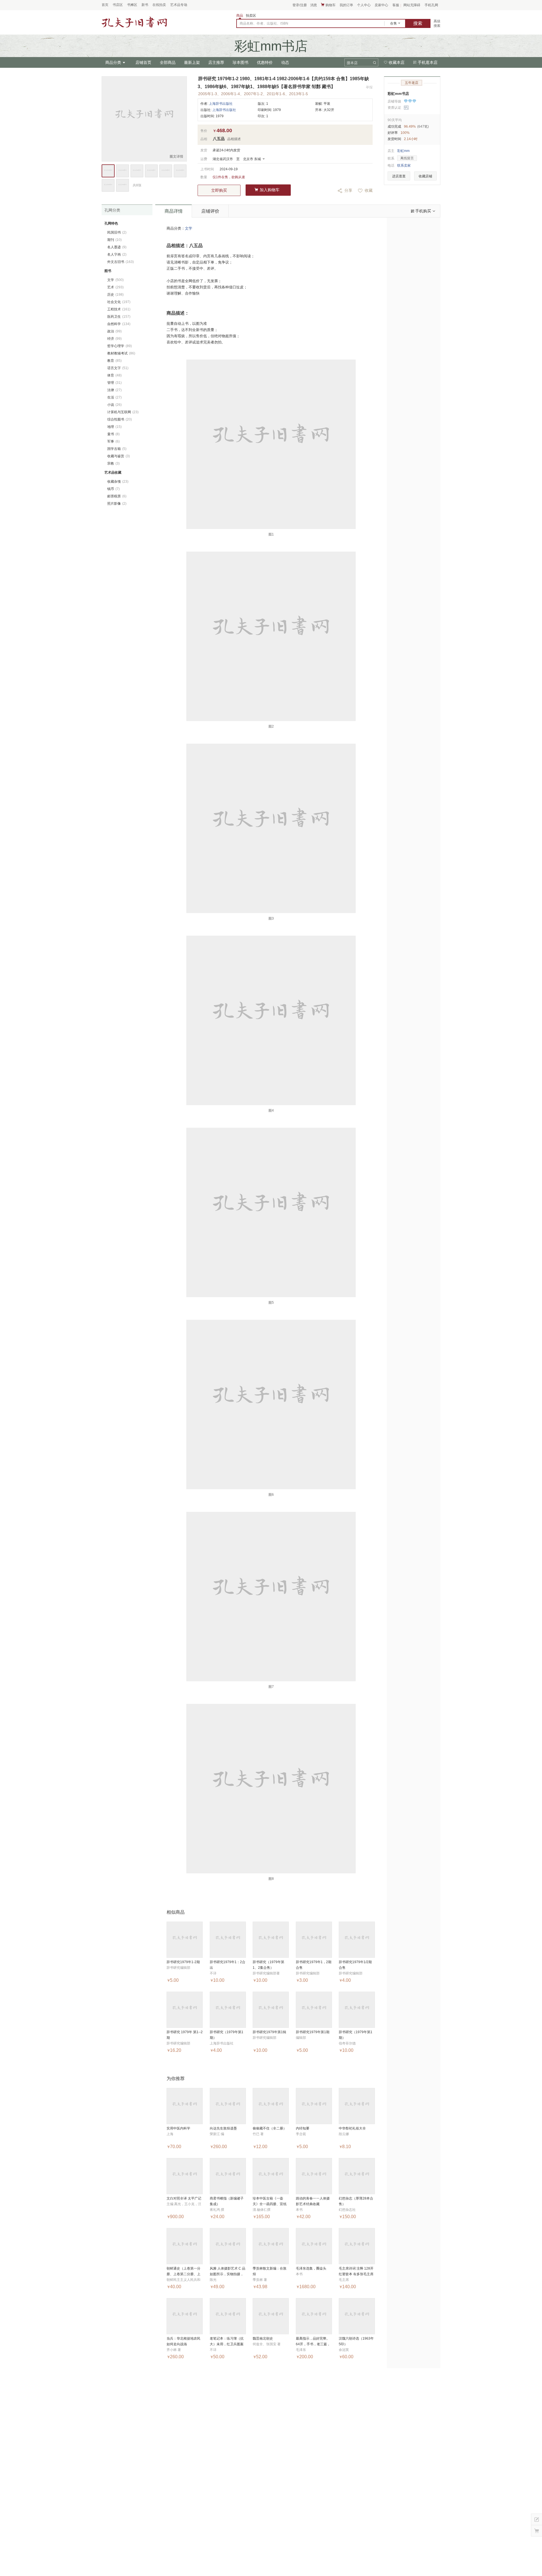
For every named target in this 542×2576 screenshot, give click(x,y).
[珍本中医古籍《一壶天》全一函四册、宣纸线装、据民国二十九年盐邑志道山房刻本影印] (271, 2176)
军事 (113, 441)
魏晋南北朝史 (263, 2338)
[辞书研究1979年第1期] (314, 2010)
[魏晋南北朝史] (271, 2316)
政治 (114, 331)
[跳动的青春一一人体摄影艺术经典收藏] (314, 2176)
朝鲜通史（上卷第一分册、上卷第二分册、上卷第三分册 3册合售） (183, 2274)
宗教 (113, 463)
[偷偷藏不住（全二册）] (271, 2106)
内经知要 (303, 2128)
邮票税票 (117, 496)
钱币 (113, 489)
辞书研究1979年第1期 (313, 2032)
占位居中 (134, 22)
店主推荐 (216, 62)
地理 (114, 427)
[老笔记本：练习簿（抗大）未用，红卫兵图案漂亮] (228, 2316)
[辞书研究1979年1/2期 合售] (357, 1940)
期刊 (114, 240)
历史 (115, 295)
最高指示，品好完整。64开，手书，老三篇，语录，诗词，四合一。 (313, 2344)
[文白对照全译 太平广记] (185, 2176)
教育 (114, 361)
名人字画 (117, 254)
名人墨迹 (117, 247)
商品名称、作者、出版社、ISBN (264, 23)
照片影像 (117, 504)
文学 (189, 228)
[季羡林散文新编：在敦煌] (271, 2246)
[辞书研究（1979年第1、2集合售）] (271, 1940)
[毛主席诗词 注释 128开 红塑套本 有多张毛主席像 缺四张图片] (357, 2246)
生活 (114, 397)
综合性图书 (120, 419)
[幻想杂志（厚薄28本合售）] (357, 2176)
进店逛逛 (399, 176)
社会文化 (119, 302)
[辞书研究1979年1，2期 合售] (314, 1940)
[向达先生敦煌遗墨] (228, 2106)
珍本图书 (241, 62)
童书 (113, 434)
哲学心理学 (120, 346)
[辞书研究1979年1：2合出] (228, 1940)
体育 (114, 375)
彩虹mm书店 (398, 94)
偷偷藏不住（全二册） (270, 2128)
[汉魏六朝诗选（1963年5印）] (357, 2316)
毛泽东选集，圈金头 (311, 2268)
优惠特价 (265, 62)
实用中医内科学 (178, 2128)
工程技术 (119, 309)
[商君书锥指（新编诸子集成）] (228, 2176)
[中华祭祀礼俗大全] (357, 2106)
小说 (114, 405)
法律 (114, 390)
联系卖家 (404, 166)
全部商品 (168, 62)
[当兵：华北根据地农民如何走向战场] (185, 2316)
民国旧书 (117, 232)
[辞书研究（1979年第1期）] (228, 2010)
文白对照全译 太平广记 (184, 2198)
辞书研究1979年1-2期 (183, 1962)
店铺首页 (143, 62)
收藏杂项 (118, 482)
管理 (114, 383)
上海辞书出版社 (221, 104)
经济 (114, 339)
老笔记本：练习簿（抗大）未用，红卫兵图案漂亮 (227, 2344)
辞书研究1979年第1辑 (269, 2032)
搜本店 (352, 63)
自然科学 (119, 324)
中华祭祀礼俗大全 (352, 2128)
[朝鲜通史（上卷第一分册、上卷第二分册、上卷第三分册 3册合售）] (185, 2246)
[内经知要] (314, 2106)
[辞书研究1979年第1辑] (271, 2010)
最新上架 (192, 62)
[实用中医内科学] (185, 2106)
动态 (285, 62)
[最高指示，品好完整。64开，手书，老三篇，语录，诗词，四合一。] (314, 2316)
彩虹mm (403, 151)
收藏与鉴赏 (119, 456)
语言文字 (118, 368)
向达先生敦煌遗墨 (223, 2128)
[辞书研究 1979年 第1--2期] (185, 2010)
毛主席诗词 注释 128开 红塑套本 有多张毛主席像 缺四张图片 (356, 2274)
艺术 (115, 287)
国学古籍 (117, 449)
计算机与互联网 (123, 412)
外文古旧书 (121, 262)
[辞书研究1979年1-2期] (185, 1940)
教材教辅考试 (121, 353)
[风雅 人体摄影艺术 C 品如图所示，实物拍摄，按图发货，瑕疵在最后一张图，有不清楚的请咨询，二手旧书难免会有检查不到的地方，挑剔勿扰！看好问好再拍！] (228, 2246)
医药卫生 (119, 317)
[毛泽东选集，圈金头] (314, 2246)
